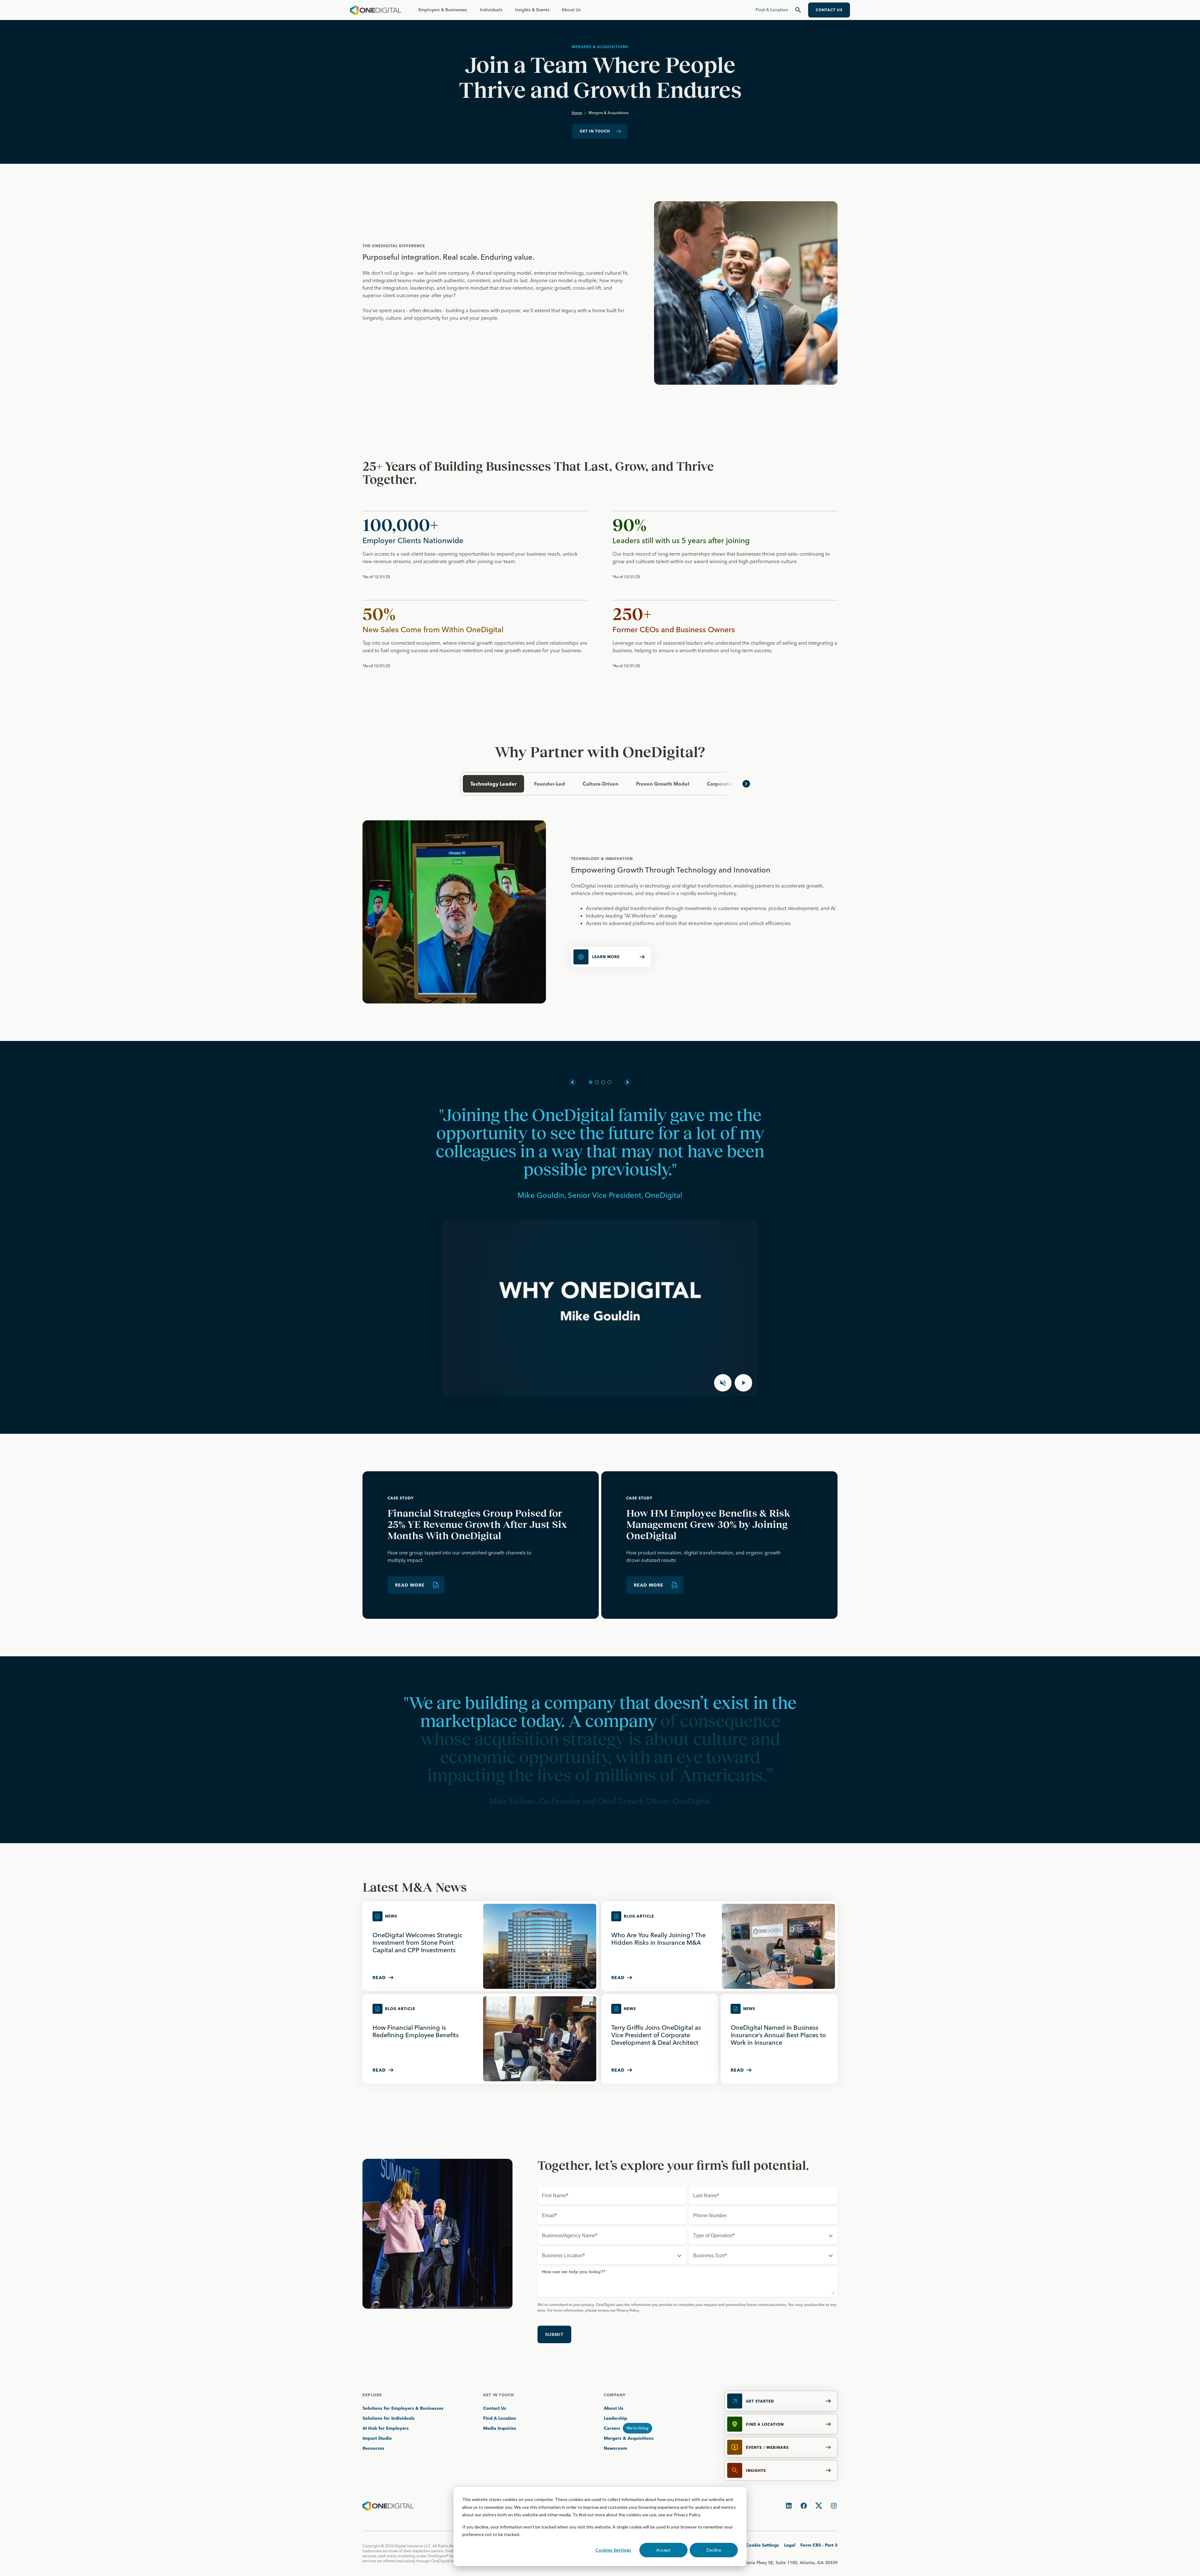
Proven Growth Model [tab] (663, 784)
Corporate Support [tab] (730, 784)
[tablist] (600, 784)
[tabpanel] (600, 912)
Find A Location (500, 2418)
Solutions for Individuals (389, 2418)
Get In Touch (499, 2395)
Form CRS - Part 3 (819, 2545)
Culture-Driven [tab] (600, 784)
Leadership (615, 2418)
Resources (373, 2448)
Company (615, 2395)
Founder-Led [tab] (550, 784)
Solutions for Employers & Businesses (403, 2408)
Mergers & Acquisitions (629, 2438)
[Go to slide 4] (609, 1082)
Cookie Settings (762, 2545)
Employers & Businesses (443, 10)
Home (577, 113)
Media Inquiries (500, 2428)
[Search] (798, 10)
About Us (571, 10)
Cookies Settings (613, 2550)
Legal (790, 2545)
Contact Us (495, 2408)
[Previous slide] (572, 1082)
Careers (612, 2428)
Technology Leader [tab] (493, 784)
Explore (372, 2395)
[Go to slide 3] (603, 1082)
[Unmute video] (723, 1383)
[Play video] (743, 1383)
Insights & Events (532, 10)
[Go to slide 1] (591, 1082)
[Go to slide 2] (597, 1082)
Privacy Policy (687, 2515)
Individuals (491, 10)
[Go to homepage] (376, 10)
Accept (663, 2550)
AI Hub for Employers (386, 2428)
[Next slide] (627, 1082)
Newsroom (615, 2448)
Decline (714, 2550)
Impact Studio (377, 2438)
